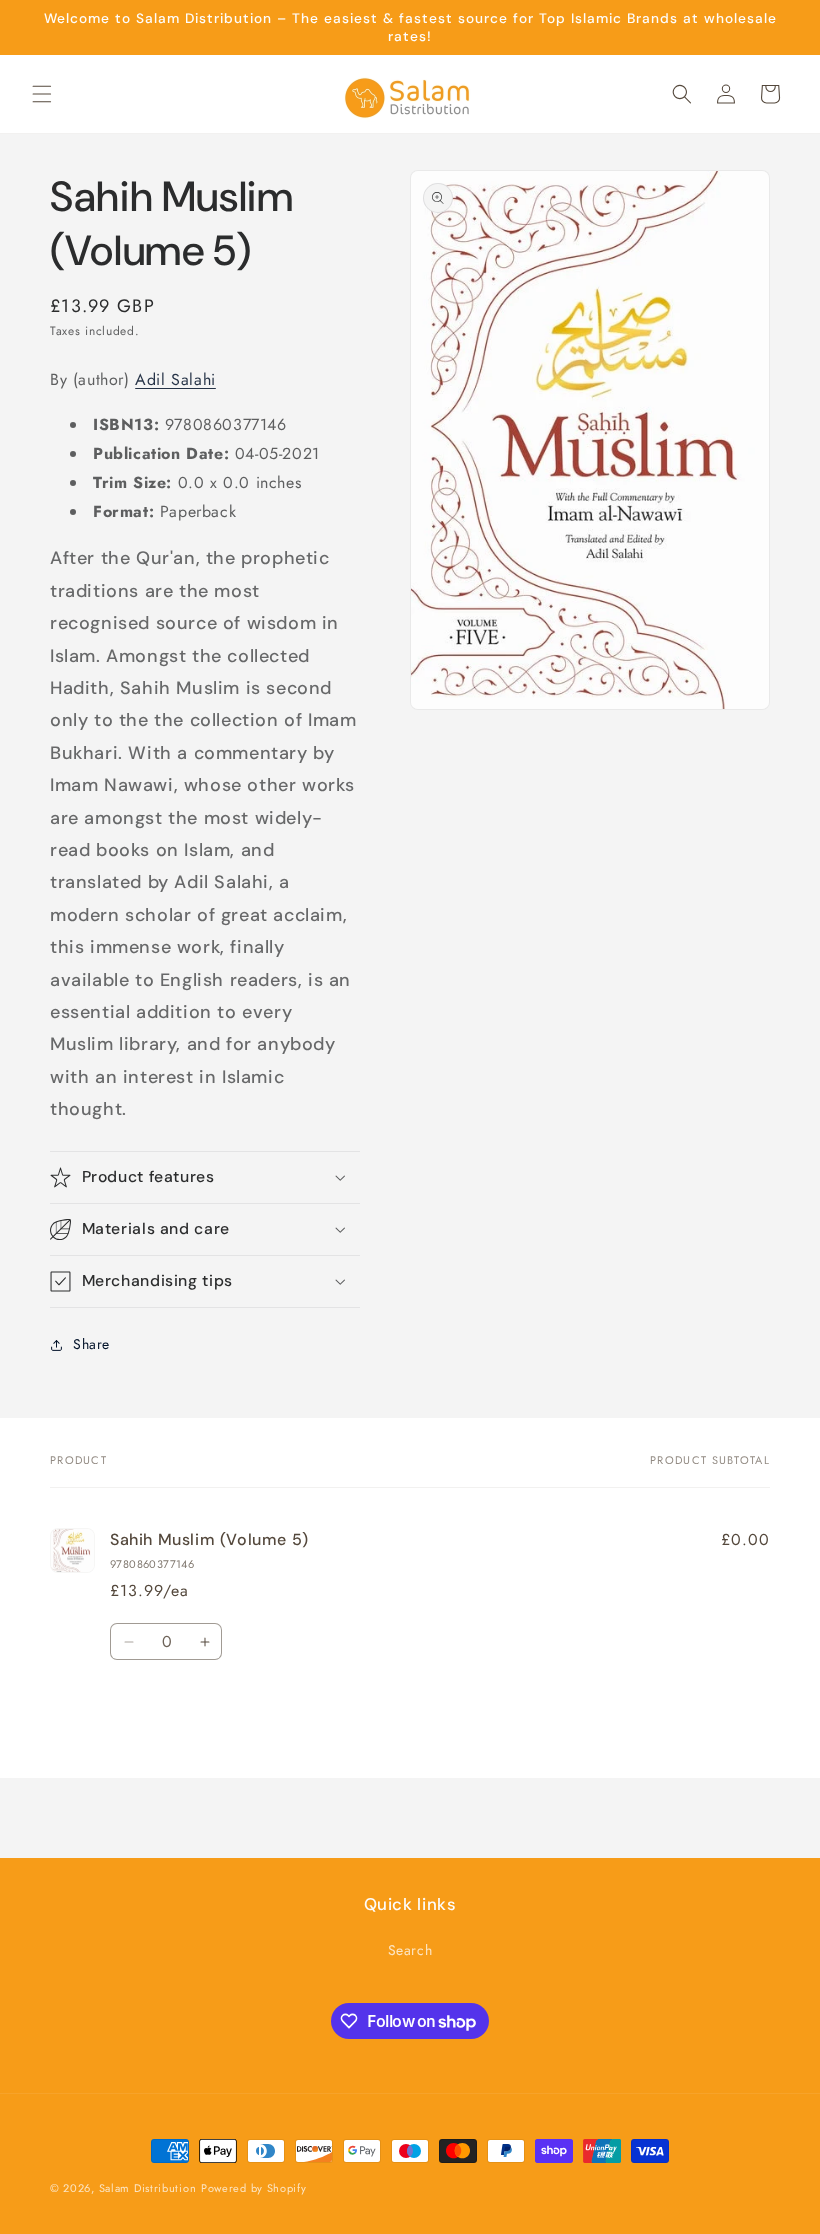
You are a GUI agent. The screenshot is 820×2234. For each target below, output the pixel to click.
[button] (42, 94)
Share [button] (91, 1344)
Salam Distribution (148, 2188)
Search (410, 1950)
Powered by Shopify (254, 2188)
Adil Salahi (175, 379)
